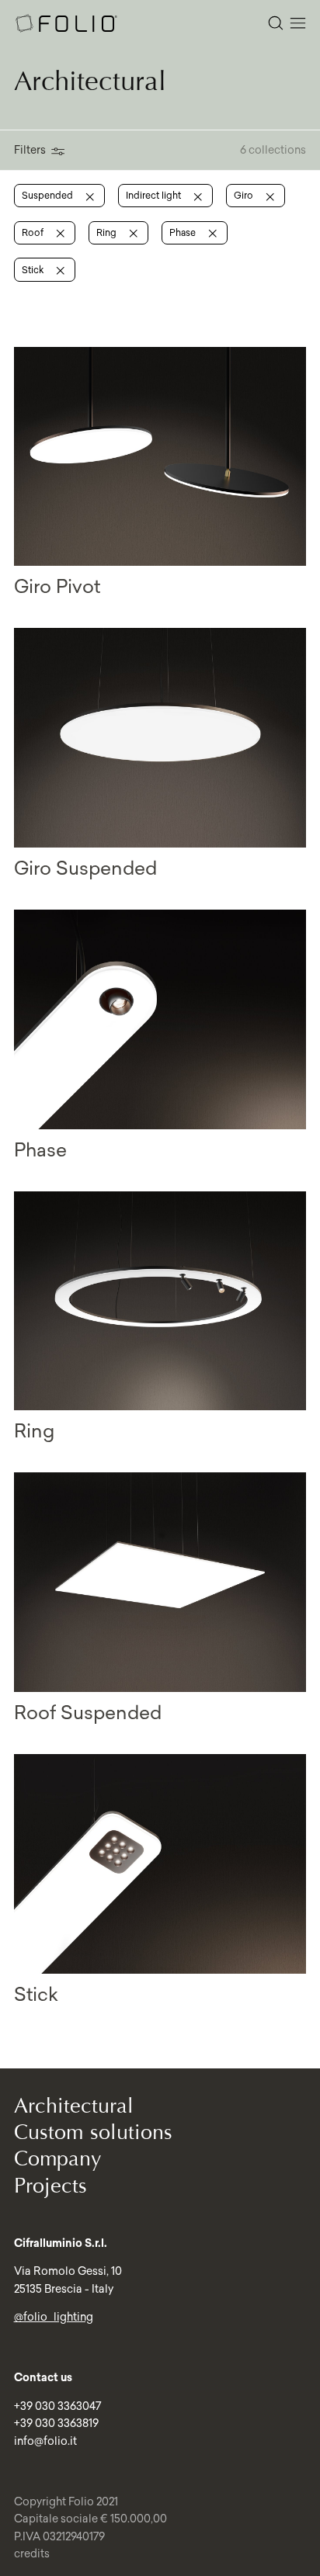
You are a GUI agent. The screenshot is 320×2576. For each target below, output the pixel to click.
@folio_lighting (54, 2317)
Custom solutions (93, 2132)
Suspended (49, 195)
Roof (34, 232)
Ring (108, 232)
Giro (245, 195)
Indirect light (155, 195)
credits (32, 2553)
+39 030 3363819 (56, 2423)
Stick (34, 270)
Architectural (74, 2106)
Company (58, 2159)
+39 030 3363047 (57, 2406)
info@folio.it (45, 2441)
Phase (184, 232)
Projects (50, 2186)
